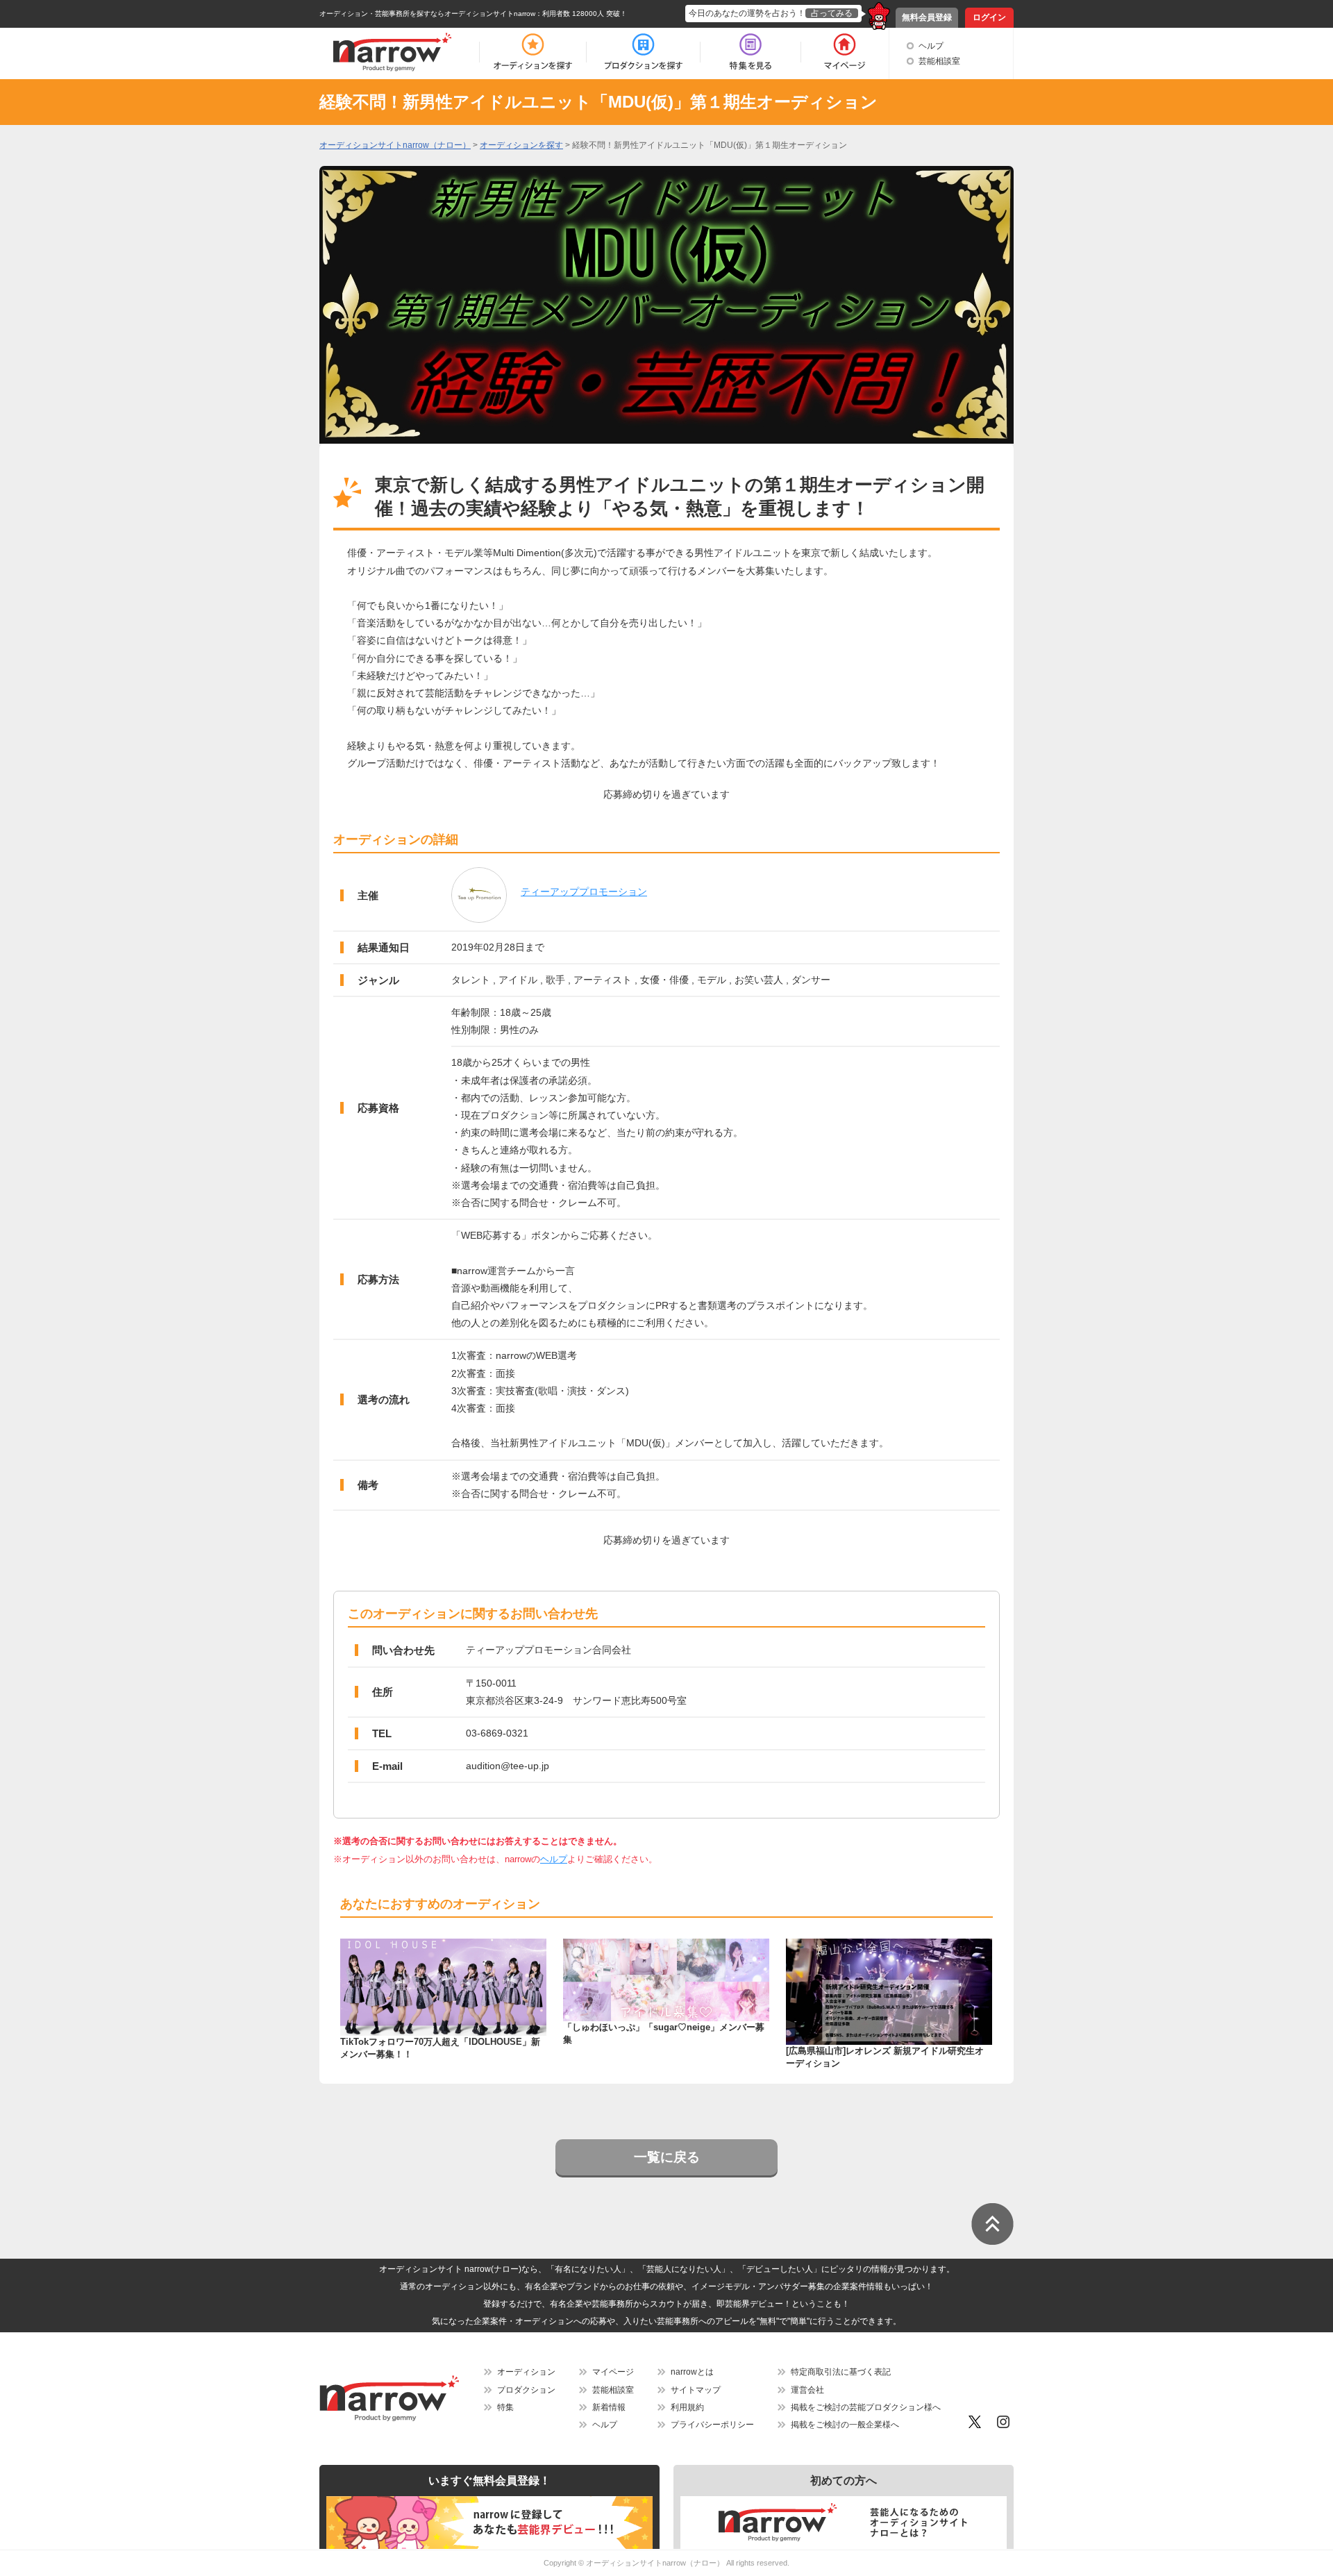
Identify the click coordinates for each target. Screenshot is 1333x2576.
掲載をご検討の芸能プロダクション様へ (866, 2407)
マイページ (613, 2372)
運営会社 (807, 2390)
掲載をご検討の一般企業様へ (845, 2425)
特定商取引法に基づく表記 (841, 2372)
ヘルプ (931, 46)
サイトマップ (696, 2390)
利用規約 (687, 2407)
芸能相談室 (939, 61)
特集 (505, 2407)
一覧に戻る (667, 2157)
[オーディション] (533, 52)
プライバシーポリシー (712, 2425)
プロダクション (526, 2390)
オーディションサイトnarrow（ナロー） (655, 2563)
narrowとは (692, 2372)
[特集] (751, 52)
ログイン (989, 17)
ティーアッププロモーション (584, 892)
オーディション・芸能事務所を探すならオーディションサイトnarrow (427, 14)
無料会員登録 (927, 17)
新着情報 (609, 2407)
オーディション (526, 2372)
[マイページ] (844, 52)
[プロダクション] (643, 52)
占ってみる (832, 13)
